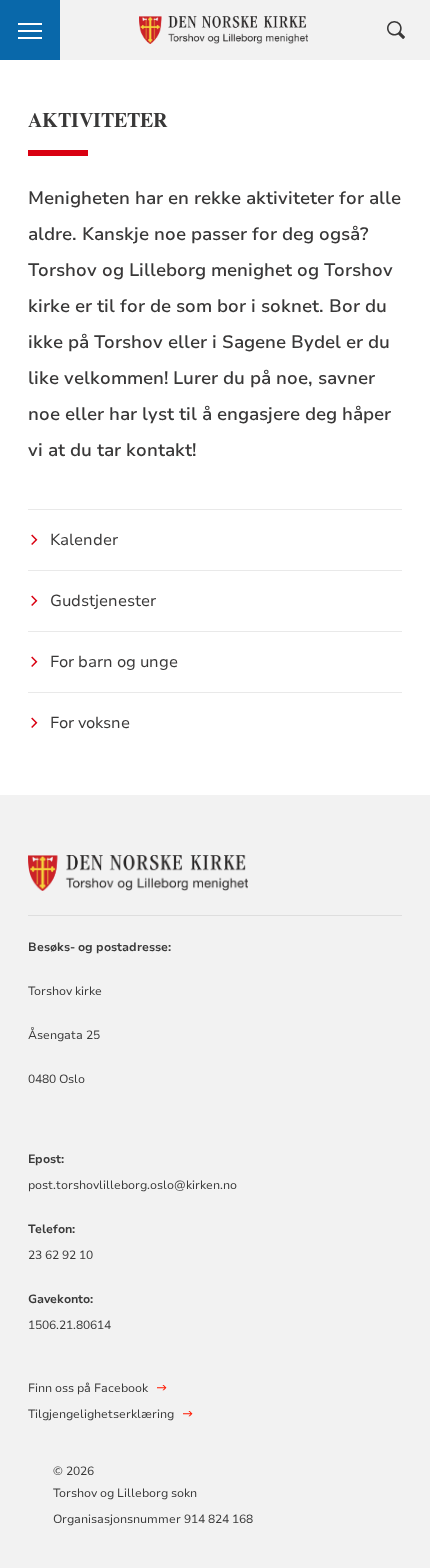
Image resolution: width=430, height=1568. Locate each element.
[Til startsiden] (138, 869)
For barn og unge (114, 662)
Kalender (84, 540)
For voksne (90, 723)
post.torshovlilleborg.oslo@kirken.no (132, 1185)
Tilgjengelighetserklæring (101, 1414)
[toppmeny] (30, 30)
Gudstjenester (103, 601)
